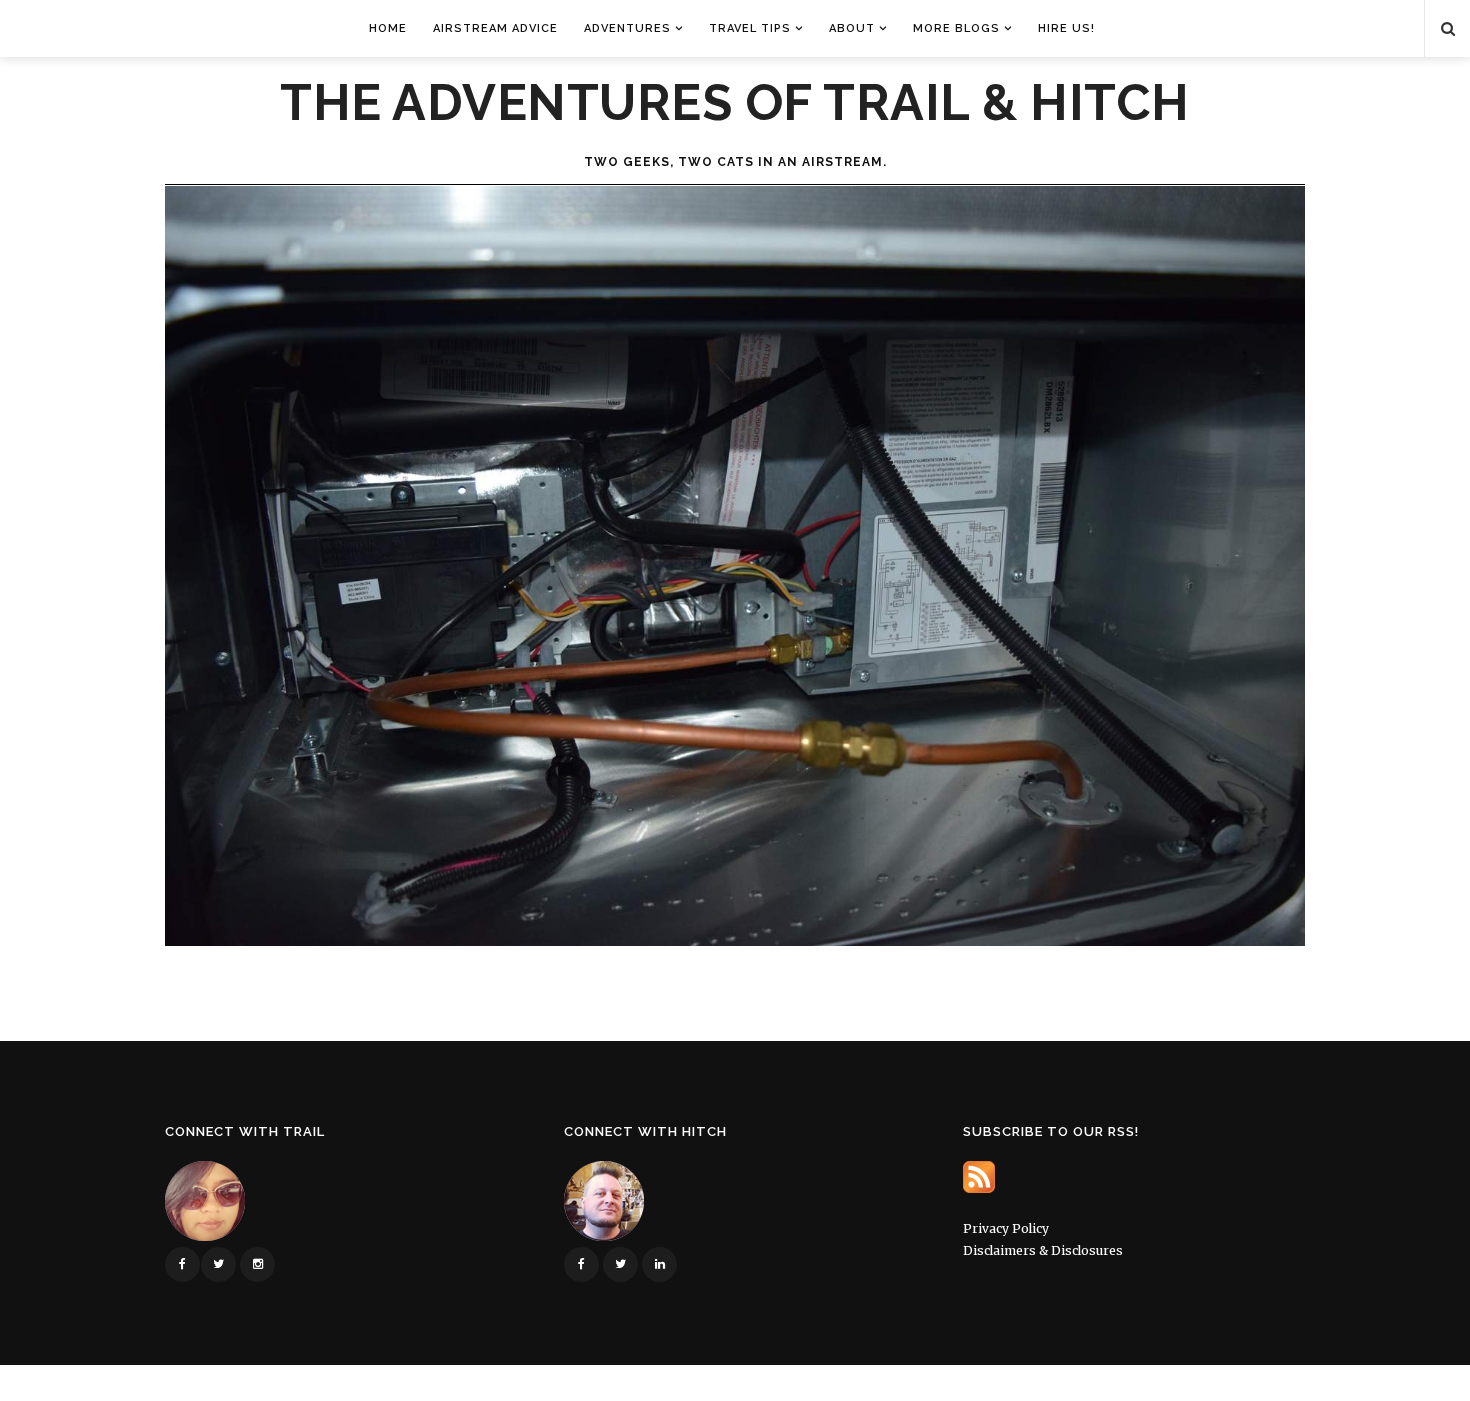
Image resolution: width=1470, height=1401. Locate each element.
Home (388, 28)
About (852, 28)
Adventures (627, 28)
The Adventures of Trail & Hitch (735, 103)
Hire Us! (1066, 28)
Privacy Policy (1006, 1228)
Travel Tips (750, 28)
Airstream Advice (495, 28)
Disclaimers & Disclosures (1043, 1250)
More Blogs (956, 28)
